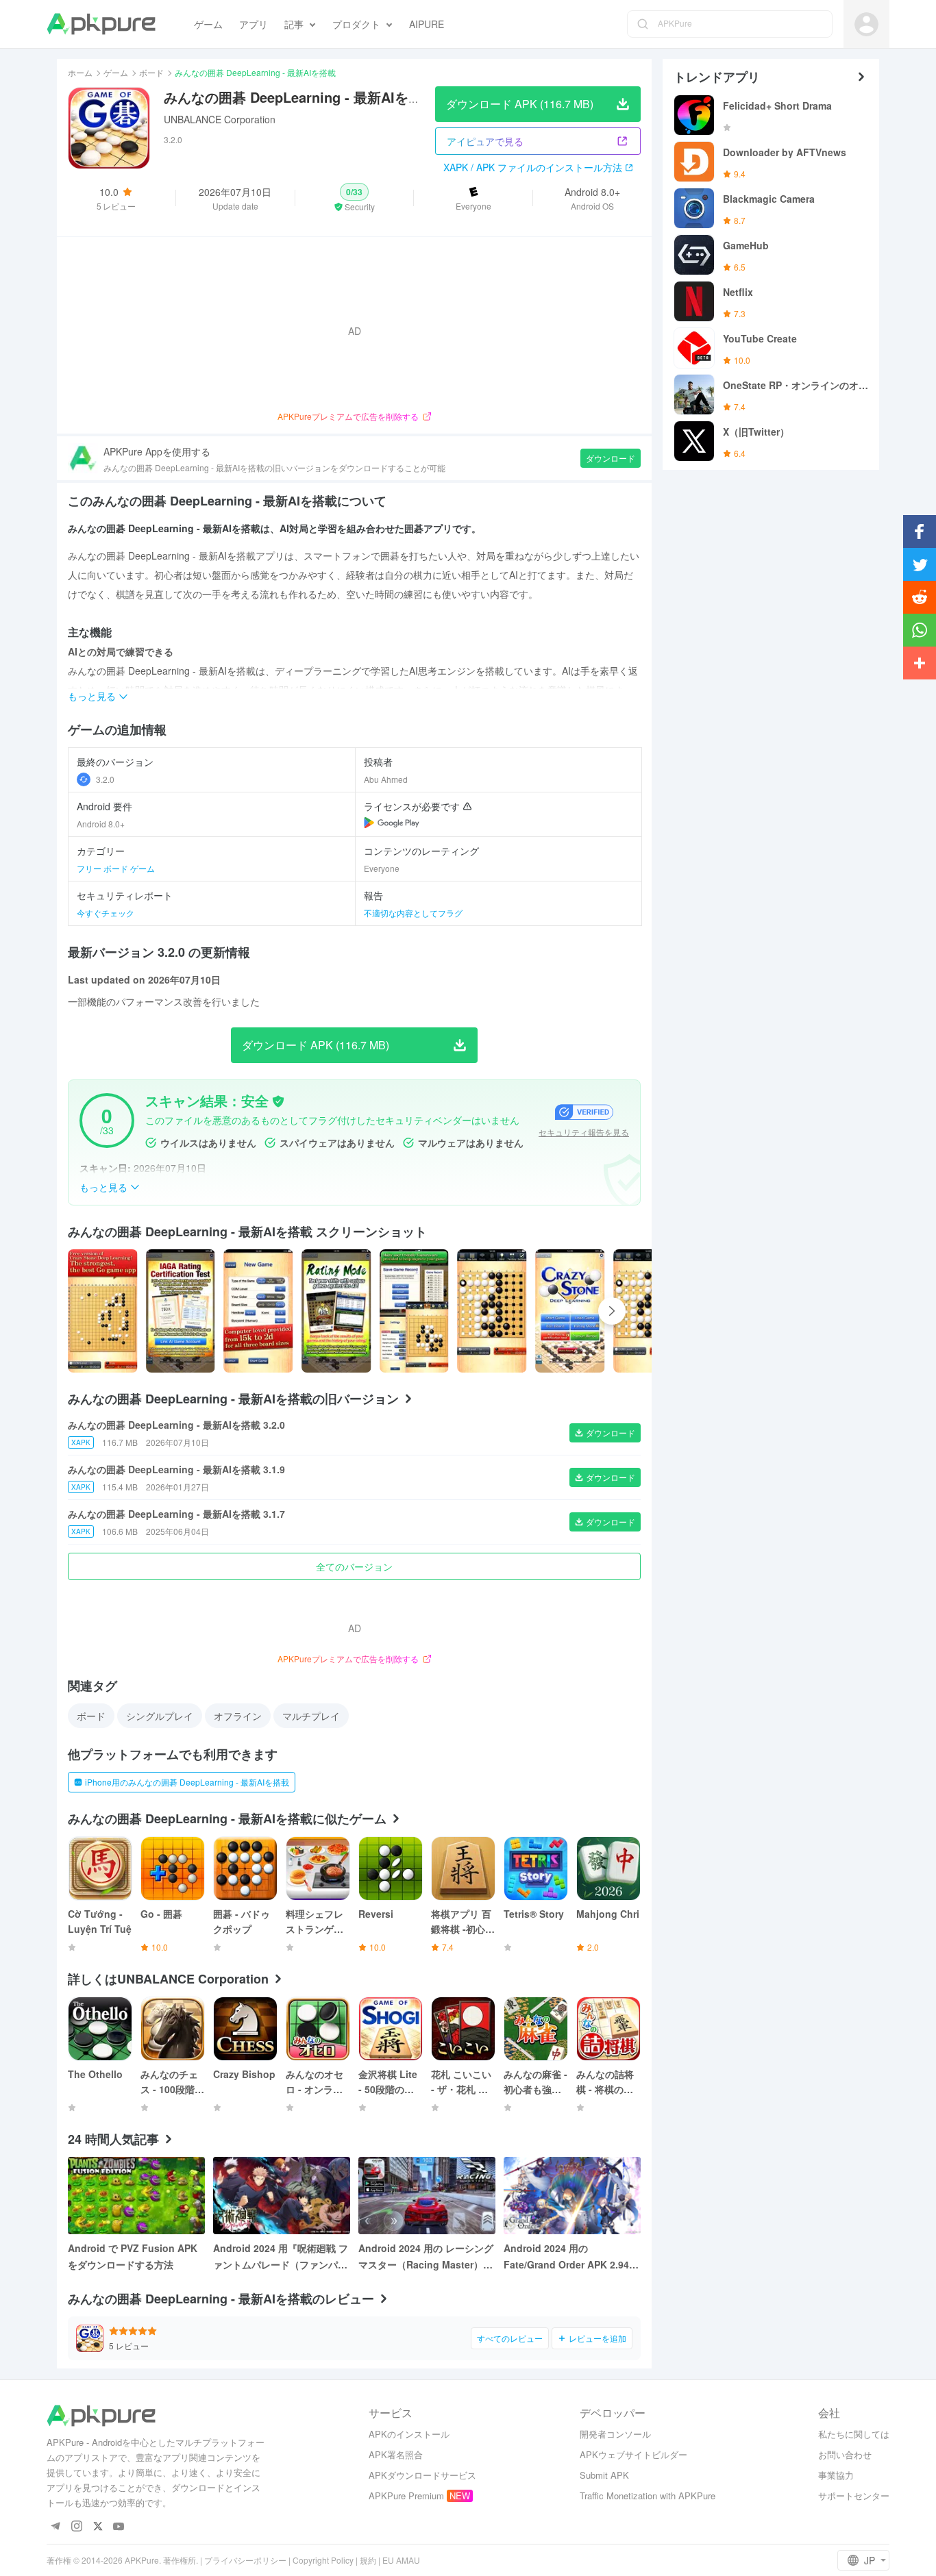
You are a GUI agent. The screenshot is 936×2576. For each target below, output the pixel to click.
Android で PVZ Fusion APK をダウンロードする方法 (133, 2256)
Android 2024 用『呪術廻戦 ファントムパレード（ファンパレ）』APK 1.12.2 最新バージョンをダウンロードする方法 (281, 2257)
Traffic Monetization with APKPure (648, 2496)
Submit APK (604, 2475)
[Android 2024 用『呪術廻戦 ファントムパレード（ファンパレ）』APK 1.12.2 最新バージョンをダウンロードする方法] (282, 2196)
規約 (368, 2560)
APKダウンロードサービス (422, 2475)
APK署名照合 (396, 2454)
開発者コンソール (615, 2434)
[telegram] (55, 2527)
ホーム (80, 72)
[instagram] (76, 2527)
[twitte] (98, 2527)
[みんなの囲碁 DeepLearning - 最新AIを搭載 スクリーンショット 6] (570, 1311)
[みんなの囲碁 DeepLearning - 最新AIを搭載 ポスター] (103, 1311)
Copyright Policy (323, 2560)
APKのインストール (409, 2434)
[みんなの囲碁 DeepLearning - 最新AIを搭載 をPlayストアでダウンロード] (392, 823)
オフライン (238, 1716)
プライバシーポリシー (245, 2560)
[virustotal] (278, 1101)
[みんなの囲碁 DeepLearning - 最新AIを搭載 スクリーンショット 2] (258, 1311)
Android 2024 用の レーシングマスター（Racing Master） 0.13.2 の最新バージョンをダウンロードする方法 (426, 2257)
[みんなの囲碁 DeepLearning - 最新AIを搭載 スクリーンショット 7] (648, 1311)
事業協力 (836, 2475)
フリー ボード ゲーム (116, 868)
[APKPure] (101, 24)
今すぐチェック (106, 913)
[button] (355, 198)
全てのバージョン (354, 1566)
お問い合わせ (845, 2454)
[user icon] (866, 24)
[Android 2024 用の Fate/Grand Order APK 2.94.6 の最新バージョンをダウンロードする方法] (572, 2196)
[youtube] (119, 2527)
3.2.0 (105, 779)
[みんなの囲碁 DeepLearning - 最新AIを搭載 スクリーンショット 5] (492, 1311)
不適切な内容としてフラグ (413, 913)
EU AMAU (401, 2560)
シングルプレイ (160, 1716)
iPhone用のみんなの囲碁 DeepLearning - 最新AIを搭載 (187, 1782)
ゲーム (116, 72)
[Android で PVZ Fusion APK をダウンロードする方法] (136, 2196)
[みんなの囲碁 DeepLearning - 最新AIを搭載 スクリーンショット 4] (415, 1311)
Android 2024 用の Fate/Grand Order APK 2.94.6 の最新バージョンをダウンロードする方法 (571, 2257)
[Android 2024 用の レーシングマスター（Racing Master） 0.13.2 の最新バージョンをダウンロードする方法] (427, 2196)
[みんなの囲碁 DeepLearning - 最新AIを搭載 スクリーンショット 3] (336, 1311)
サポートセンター (854, 2496)
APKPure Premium (406, 2496)
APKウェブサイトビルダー (633, 2454)
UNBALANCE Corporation (220, 119)
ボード (151, 72)
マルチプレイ (311, 1716)
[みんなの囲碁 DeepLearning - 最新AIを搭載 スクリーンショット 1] (181, 1311)
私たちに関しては (854, 2434)
